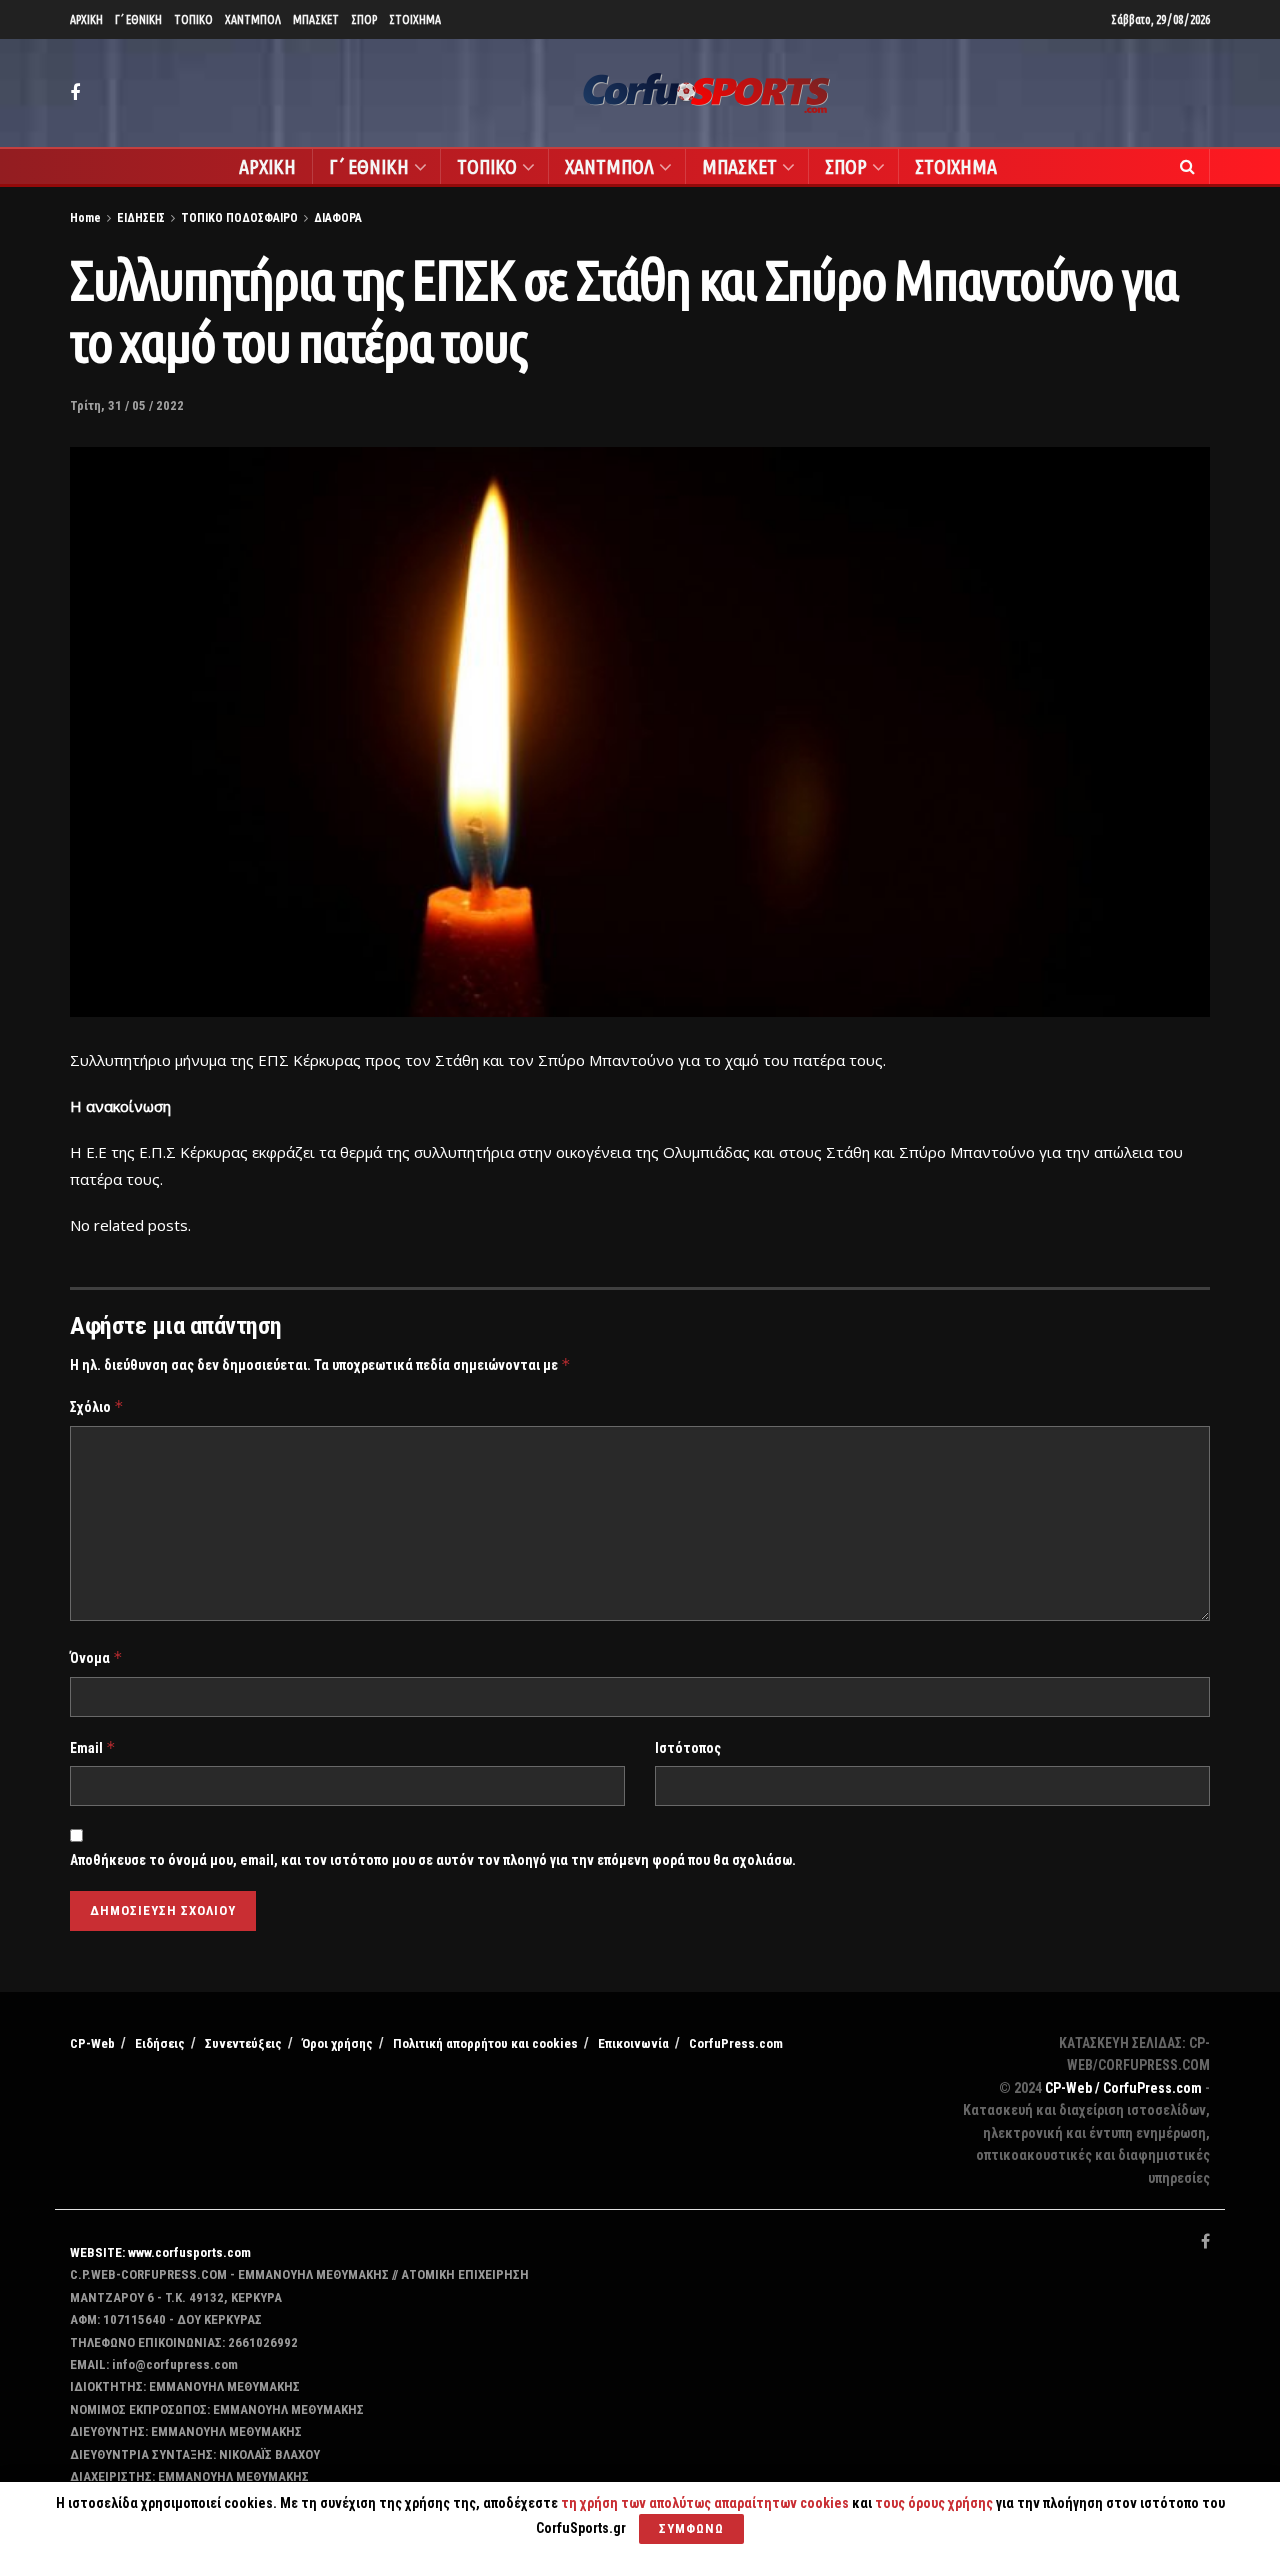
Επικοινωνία (633, 2043)
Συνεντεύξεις (243, 2043)
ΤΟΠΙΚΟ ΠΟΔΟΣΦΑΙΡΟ (239, 218)
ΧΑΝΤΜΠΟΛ (253, 19)
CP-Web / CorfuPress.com (1123, 2088)
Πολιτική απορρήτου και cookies (485, 2043)
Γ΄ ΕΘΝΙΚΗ (138, 19)
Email (93, 1747)
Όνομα (96, 1657)
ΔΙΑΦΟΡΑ (338, 218)
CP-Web (92, 2043)
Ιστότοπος (688, 1748)
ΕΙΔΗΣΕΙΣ (141, 218)
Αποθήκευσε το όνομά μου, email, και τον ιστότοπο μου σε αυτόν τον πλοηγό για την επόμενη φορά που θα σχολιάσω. (433, 1860)
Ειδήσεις (160, 2043)
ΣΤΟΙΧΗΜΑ (415, 19)
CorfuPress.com (736, 2043)
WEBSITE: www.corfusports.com (160, 2252)
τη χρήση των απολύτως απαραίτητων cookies (705, 2503)
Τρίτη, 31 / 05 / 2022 (127, 405)
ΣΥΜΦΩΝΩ (691, 2528)
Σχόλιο (97, 1406)
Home (85, 218)
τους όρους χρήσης (935, 2503)
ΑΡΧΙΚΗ (86, 19)
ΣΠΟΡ (364, 19)
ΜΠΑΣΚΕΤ (316, 19)
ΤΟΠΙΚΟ (193, 19)
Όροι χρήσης (337, 2043)
